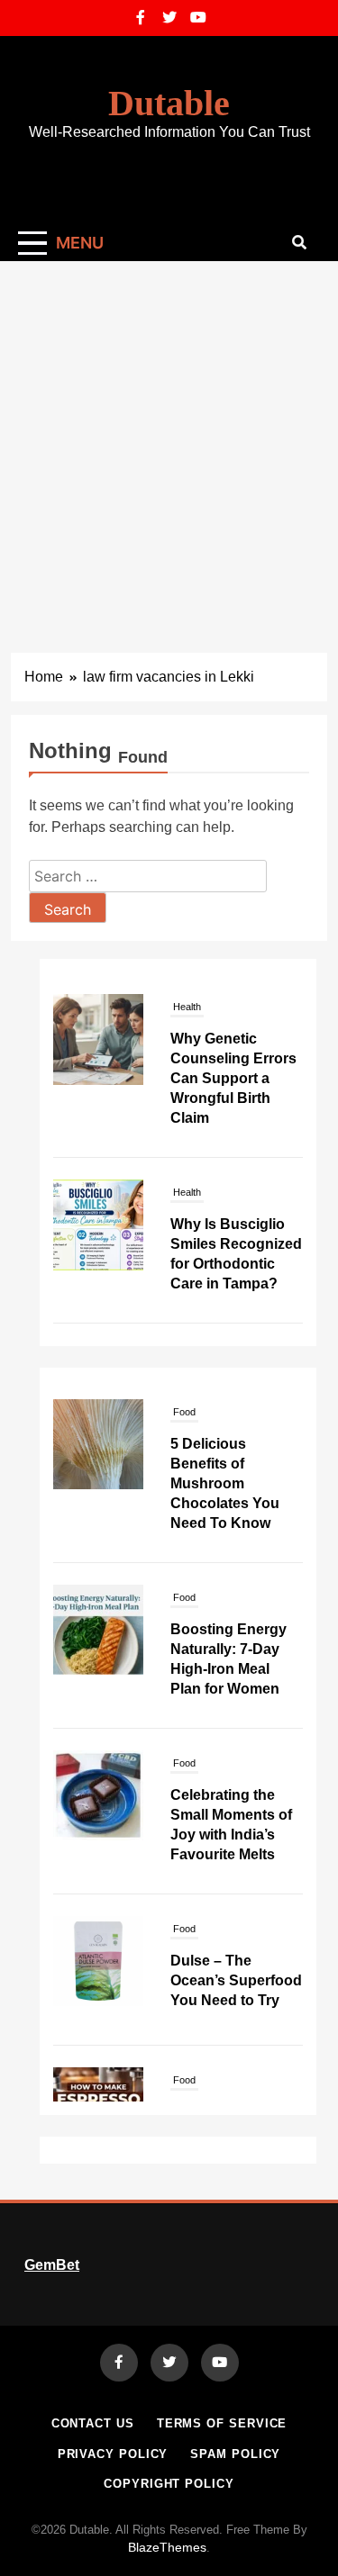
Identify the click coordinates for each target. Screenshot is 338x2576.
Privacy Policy (113, 2454)
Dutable (169, 103)
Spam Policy (235, 2454)
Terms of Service (222, 2423)
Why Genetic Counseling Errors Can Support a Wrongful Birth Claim (233, 1078)
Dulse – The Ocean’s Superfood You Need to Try (236, 1935)
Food (184, 1552)
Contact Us (93, 2423)
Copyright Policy (169, 2484)
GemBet (52, 2265)
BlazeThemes (167, 2547)
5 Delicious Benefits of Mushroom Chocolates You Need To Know (225, 1438)
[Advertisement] (169, 439)
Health (187, 1007)
